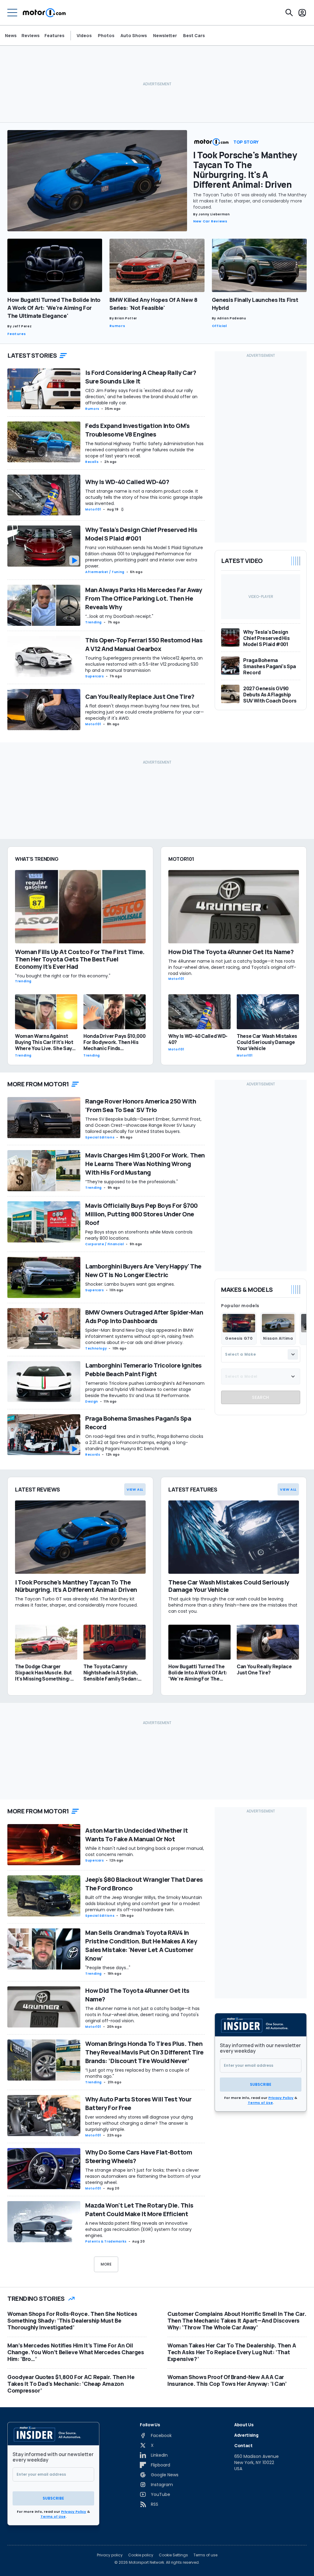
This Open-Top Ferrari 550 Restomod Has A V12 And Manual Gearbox (144, 644)
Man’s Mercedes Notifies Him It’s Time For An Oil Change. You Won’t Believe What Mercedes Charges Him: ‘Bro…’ (76, 2352)
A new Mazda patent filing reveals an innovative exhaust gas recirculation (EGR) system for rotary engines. (138, 2229)
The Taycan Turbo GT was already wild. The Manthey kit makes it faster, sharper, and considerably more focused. (250, 201)
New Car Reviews (210, 221)
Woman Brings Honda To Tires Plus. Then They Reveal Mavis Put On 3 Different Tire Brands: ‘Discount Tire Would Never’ (144, 2052)
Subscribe (261, 2084)
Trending (94, 622)
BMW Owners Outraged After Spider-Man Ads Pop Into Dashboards (144, 1317)
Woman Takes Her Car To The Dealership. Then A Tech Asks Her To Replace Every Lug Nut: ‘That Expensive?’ (232, 2352)
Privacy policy (110, 2555)
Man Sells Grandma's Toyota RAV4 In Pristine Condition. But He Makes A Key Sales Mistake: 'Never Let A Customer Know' (141, 1945)
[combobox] (261, 1354)
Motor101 (93, 509)
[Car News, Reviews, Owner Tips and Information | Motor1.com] (44, 13)
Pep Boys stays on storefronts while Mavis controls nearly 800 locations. (139, 1235)
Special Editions (100, 1137)
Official (219, 326)
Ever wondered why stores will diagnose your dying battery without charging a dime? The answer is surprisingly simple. (139, 2123)
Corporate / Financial (105, 1244)
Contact (243, 2445)
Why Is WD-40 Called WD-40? (127, 482)
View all (135, 1489)
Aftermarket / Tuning (105, 572)
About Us (244, 2425)
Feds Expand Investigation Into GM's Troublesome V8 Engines (138, 430)
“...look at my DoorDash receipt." (119, 616)
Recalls (92, 462)
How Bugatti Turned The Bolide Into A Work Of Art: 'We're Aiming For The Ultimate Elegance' (54, 308)
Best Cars (194, 36)
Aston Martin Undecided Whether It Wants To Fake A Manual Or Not (136, 1835)
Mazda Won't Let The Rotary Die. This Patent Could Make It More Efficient (139, 2210)
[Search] (289, 13)
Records (93, 1455)
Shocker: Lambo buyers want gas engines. (130, 1284)
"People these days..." (108, 1968)
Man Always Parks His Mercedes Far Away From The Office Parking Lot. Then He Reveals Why (144, 598)
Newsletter (165, 36)
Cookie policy (141, 2555)
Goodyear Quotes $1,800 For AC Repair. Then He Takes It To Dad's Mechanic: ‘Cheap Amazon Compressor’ (71, 2384)
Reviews (31, 35)
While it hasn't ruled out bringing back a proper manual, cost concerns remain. (145, 1851)
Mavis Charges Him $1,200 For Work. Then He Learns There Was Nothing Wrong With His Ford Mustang (145, 1164)
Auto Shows (134, 36)
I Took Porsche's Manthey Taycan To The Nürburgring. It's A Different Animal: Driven (245, 170)
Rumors (117, 326)
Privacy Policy (281, 2098)
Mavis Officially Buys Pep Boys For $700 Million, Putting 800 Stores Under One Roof (142, 1214)
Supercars (95, 676)
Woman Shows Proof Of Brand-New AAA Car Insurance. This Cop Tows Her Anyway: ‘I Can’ (227, 2380)
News (11, 35)
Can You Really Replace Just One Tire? (140, 697)
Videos (84, 36)
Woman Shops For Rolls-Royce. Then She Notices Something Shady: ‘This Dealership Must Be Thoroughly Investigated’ (72, 2320)
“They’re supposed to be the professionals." (132, 1182)
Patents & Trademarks (106, 2241)
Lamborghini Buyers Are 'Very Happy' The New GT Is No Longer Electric (143, 1271)
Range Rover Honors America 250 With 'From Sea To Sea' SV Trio (141, 1105)
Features (54, 35)
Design (92, 1402)
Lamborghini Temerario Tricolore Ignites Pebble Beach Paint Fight (144, 1370)
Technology (96, 1348)
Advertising (246, 2435)
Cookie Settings (173, 2555)
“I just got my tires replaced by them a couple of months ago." (137, 2073)
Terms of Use (260, 2103)
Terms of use (205, 2555)
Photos (106, 36)
